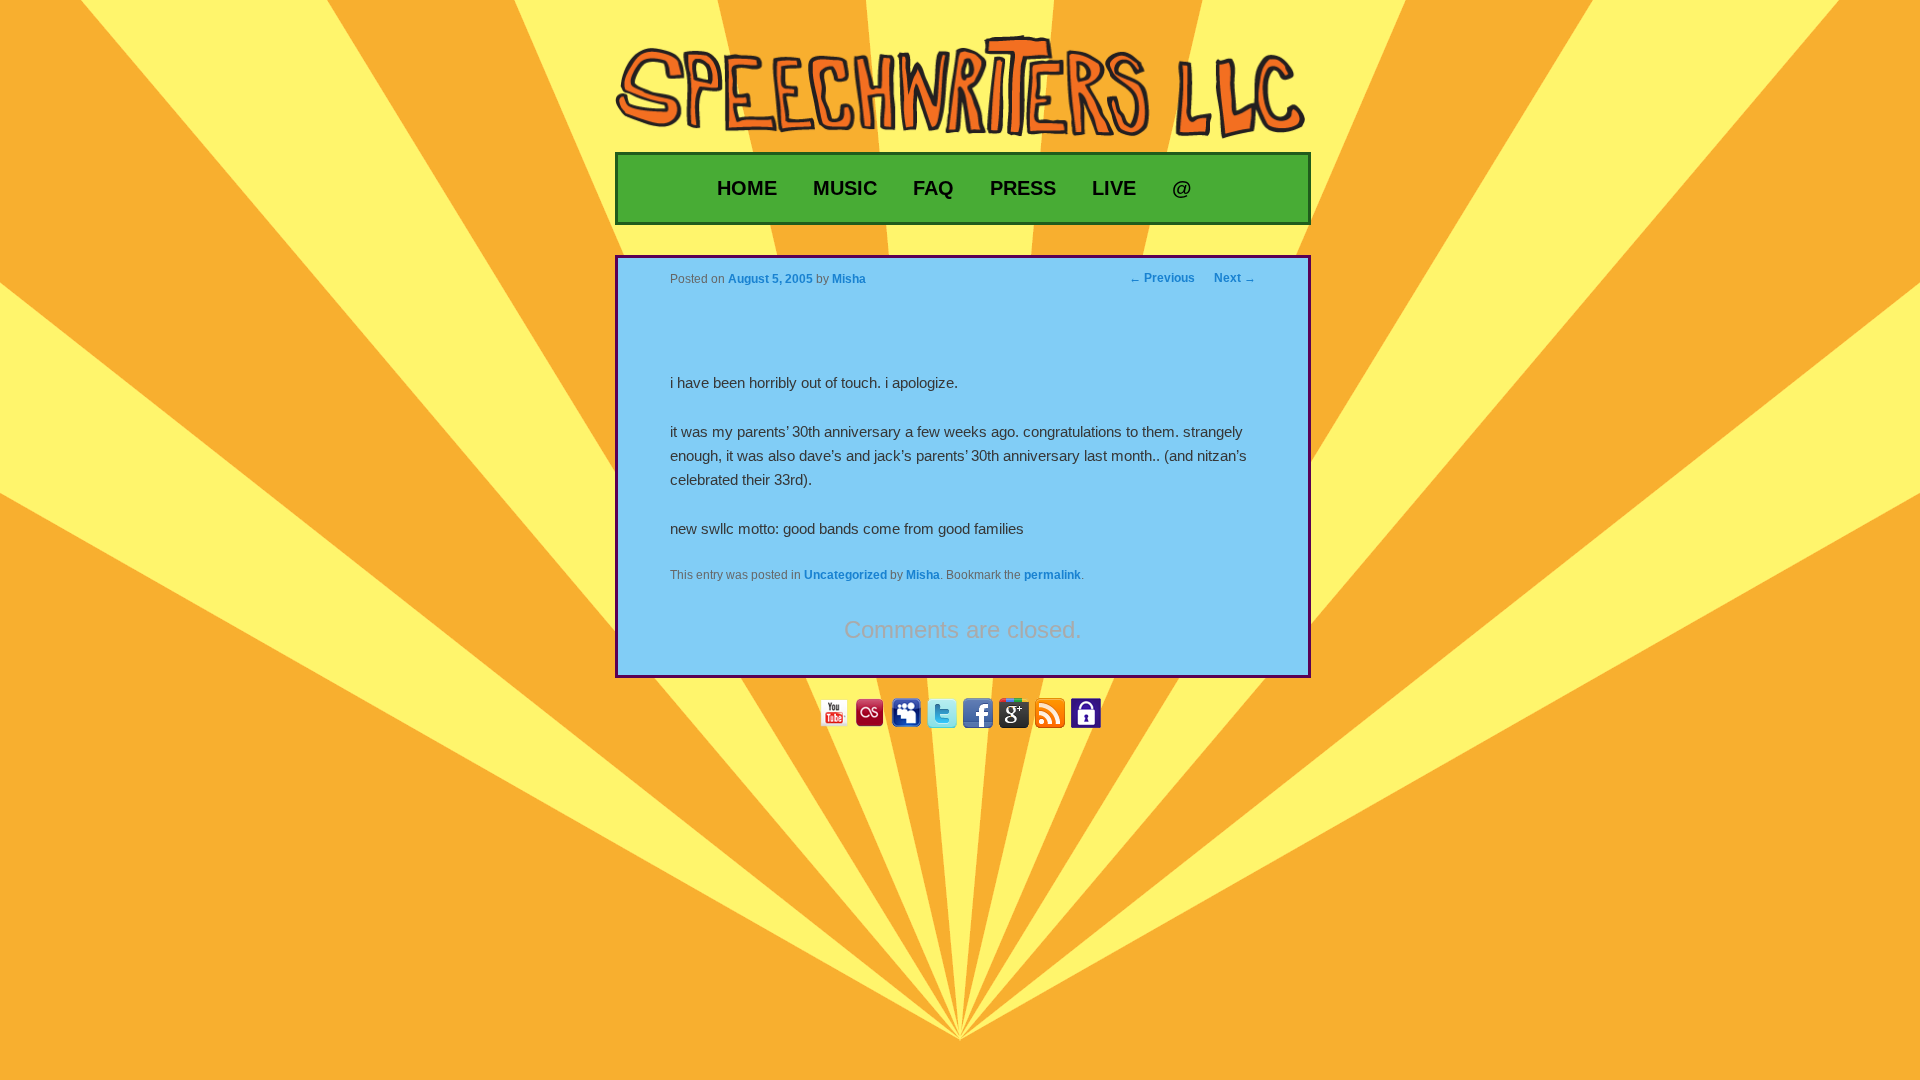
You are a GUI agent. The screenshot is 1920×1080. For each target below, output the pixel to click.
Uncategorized (845, 575)
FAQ (933, 188)
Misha (923, 575)
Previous (1162, 278)
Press (1023, 188)
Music (845, 188)
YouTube (841, 719)
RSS (1057, 719)
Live (1114, 188)
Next (1235, 278)
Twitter (949, 719)
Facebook (985, 719)
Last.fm (877, 719)
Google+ (1021, 719)
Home (747, 188)
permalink (1052, 575)
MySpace (913, 719)
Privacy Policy (1093, 719)
